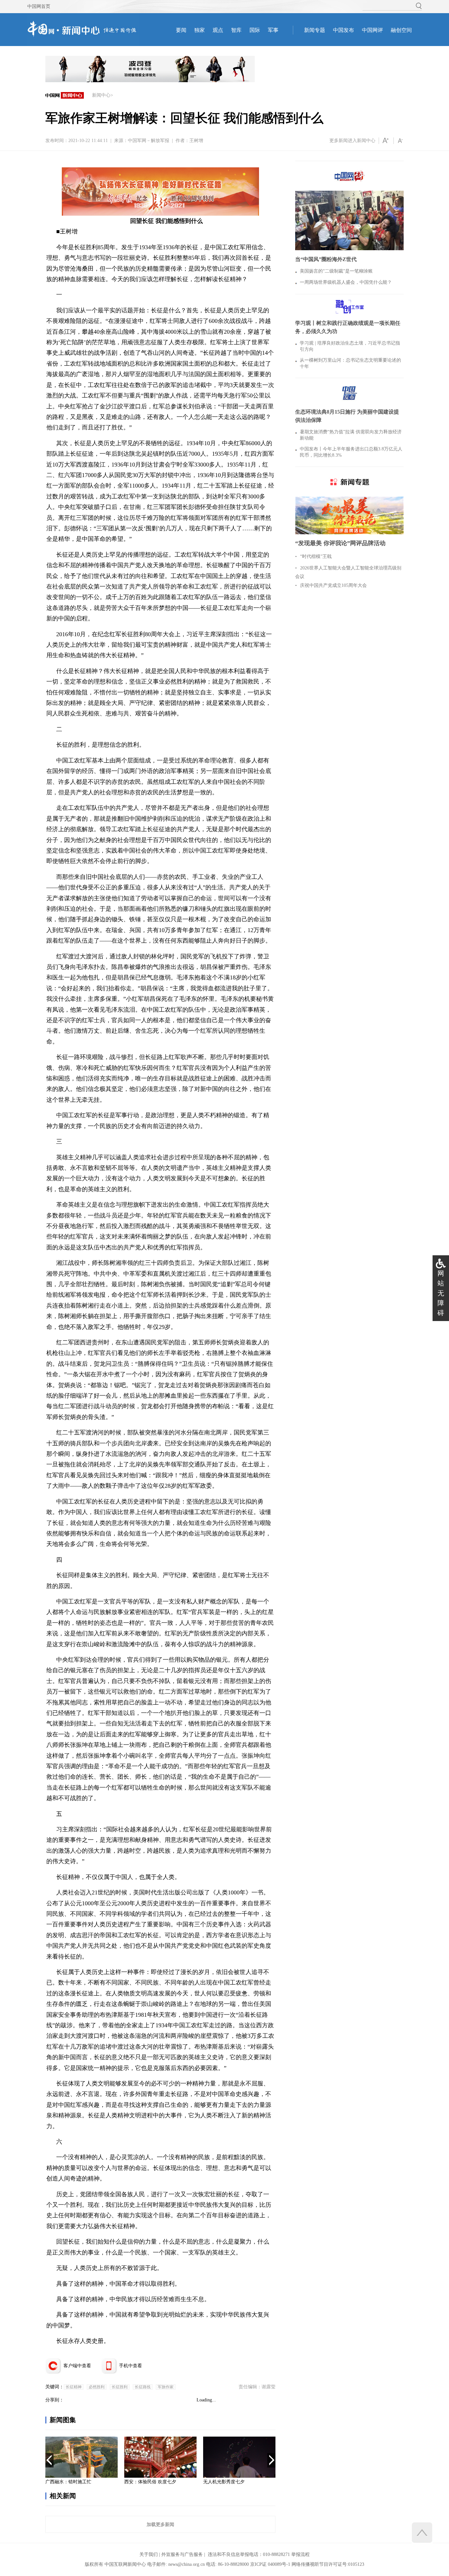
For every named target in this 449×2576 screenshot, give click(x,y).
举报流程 (300, 2554)
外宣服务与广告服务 (182, 2554)
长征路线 (143, 2387)
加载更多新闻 (160, 2524)
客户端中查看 (77, 2366)
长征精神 (74, 2387)
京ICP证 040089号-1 (270, 2564)
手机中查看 (130, 2366)
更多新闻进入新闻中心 (352, 141)
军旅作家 (166, 2387)
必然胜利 (97, 2387)
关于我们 (149, 2554)
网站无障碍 (441, 1293)
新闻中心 (101, 95)
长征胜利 (120, 2387)
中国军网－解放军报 (149, 141)
